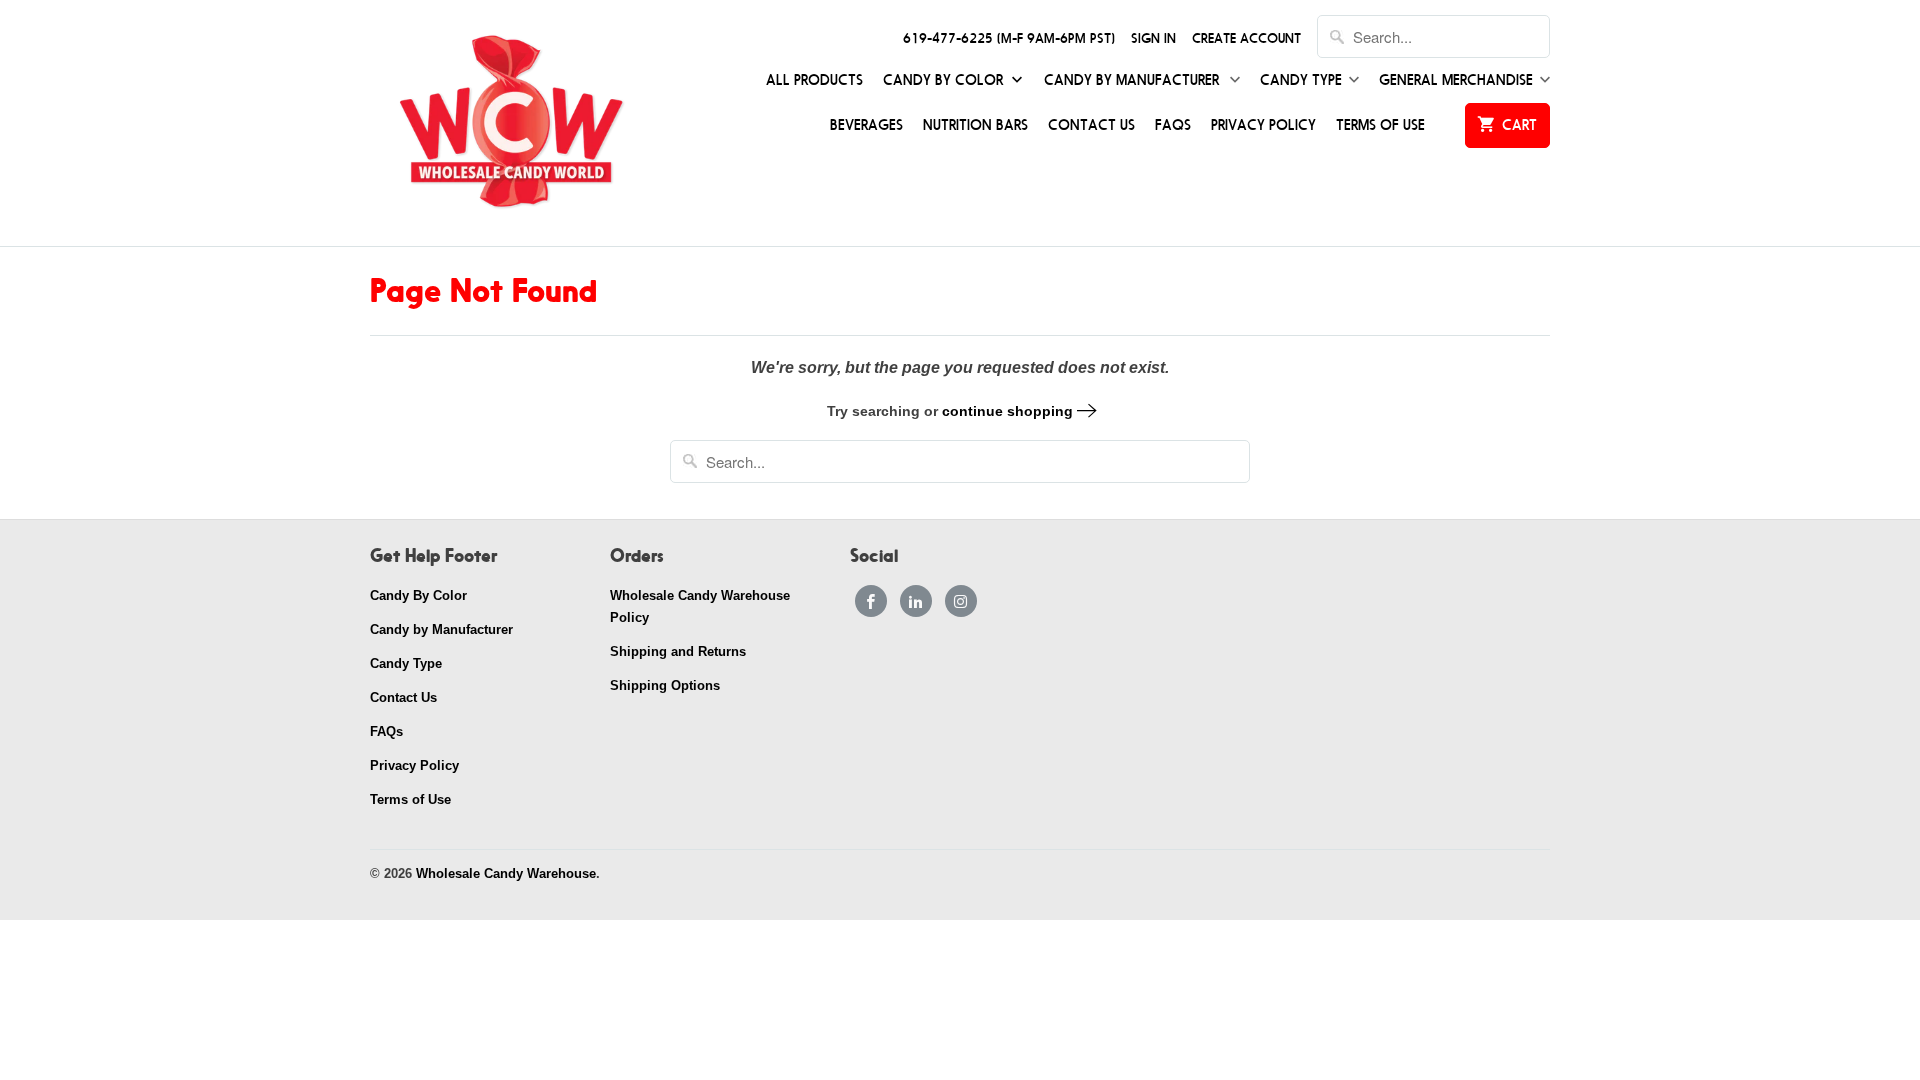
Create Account (1246, 38)
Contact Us (1091, 125)
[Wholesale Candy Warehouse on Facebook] (871, 601)
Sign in (1153, 38)
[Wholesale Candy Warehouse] (510, 123)
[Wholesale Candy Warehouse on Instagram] (961, 601)
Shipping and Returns (678, 651)
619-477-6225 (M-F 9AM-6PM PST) (1009, 38)
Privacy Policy (1263, 125)
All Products (814, 80)
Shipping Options (665, 685)
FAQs (1173, 125)
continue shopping (1009, 411)
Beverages (866, 125)
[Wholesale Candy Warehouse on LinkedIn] (916, 601)
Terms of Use (1380, 125)
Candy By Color (945, 80)
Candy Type (1301, 80)
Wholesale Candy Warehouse (506, 873)
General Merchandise (1456, 80)
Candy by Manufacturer (1133, 80)
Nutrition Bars (975, 125)
